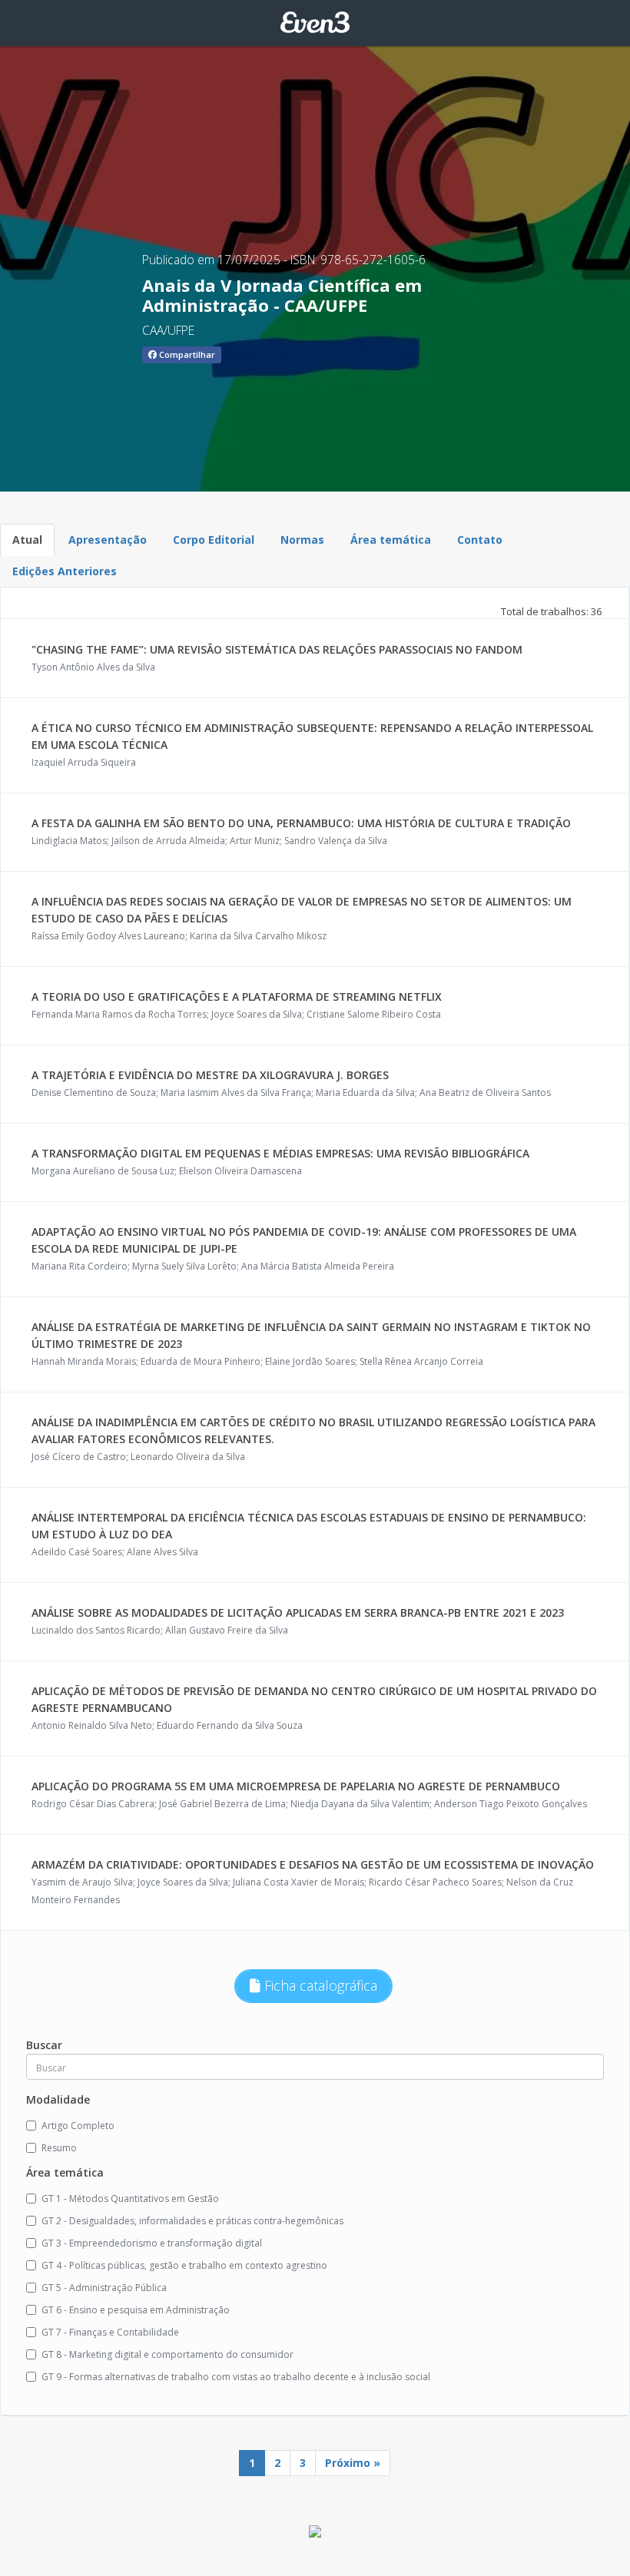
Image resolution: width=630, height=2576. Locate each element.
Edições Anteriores (65, 571)
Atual (27, 540)
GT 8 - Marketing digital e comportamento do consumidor (167, 2354)
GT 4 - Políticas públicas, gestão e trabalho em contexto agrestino (184, 2265)
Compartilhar (186, 354)
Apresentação (108, 540)
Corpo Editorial (214, 540)
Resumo (59, 2148)
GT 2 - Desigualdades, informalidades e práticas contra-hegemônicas (192, 2221)
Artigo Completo (78, 2126)
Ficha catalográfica (319, 1985)
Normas (302, 540)
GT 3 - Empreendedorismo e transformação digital (152, 2243)
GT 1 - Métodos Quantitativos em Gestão (130, 2199)
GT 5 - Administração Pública (104, 2288)
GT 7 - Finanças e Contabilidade (110, 2332)
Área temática (391, 540)
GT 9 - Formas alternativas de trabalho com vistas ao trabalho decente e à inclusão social (236, 2377)
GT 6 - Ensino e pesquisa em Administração (136, 2310)
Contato (480, 540)
